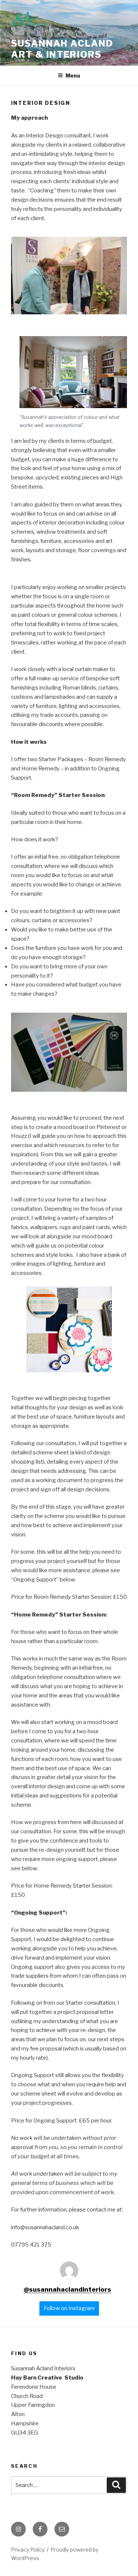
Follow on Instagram (69, 2308)
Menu (73, 76)
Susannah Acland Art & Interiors (62, 49)
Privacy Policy (28, 2550)
